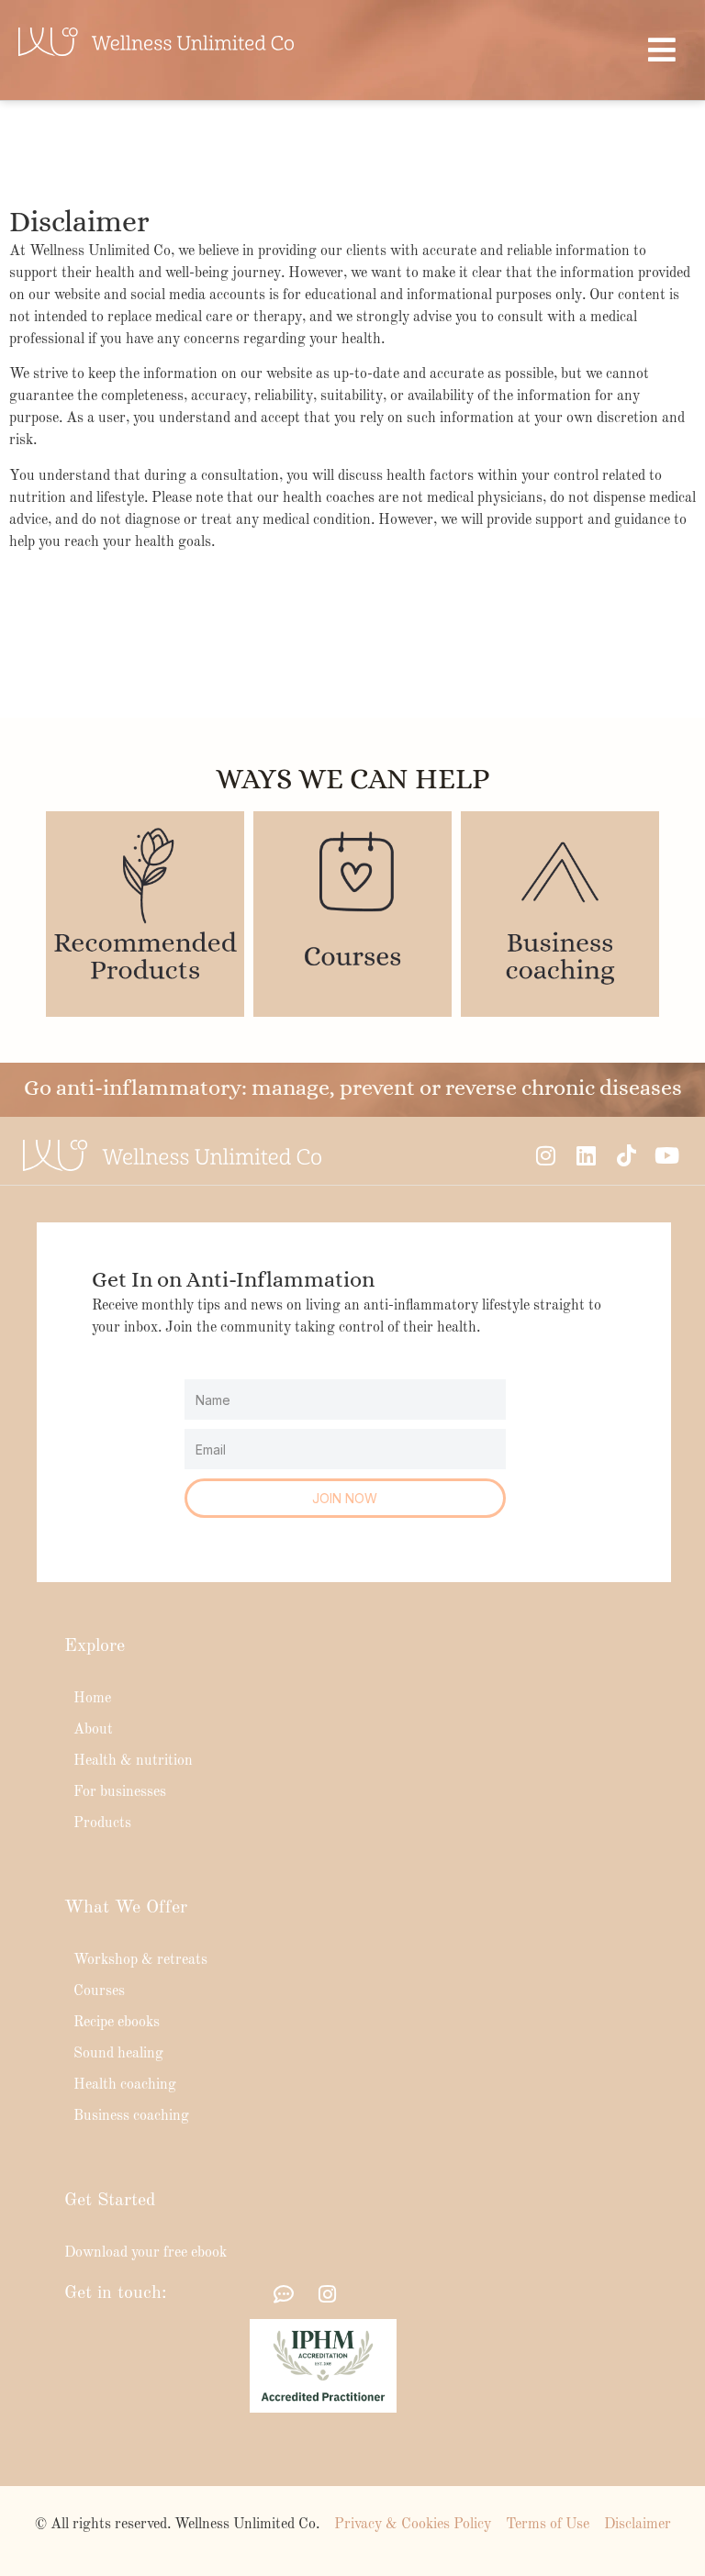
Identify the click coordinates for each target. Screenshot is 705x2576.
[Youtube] (666, 1155)
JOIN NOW (345, 1498)
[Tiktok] (626, 1155)
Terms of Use (548, 2525)
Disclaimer (638, 2525)
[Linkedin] (586, 1155)
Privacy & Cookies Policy (413, 2525)
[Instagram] (545, 1155)
